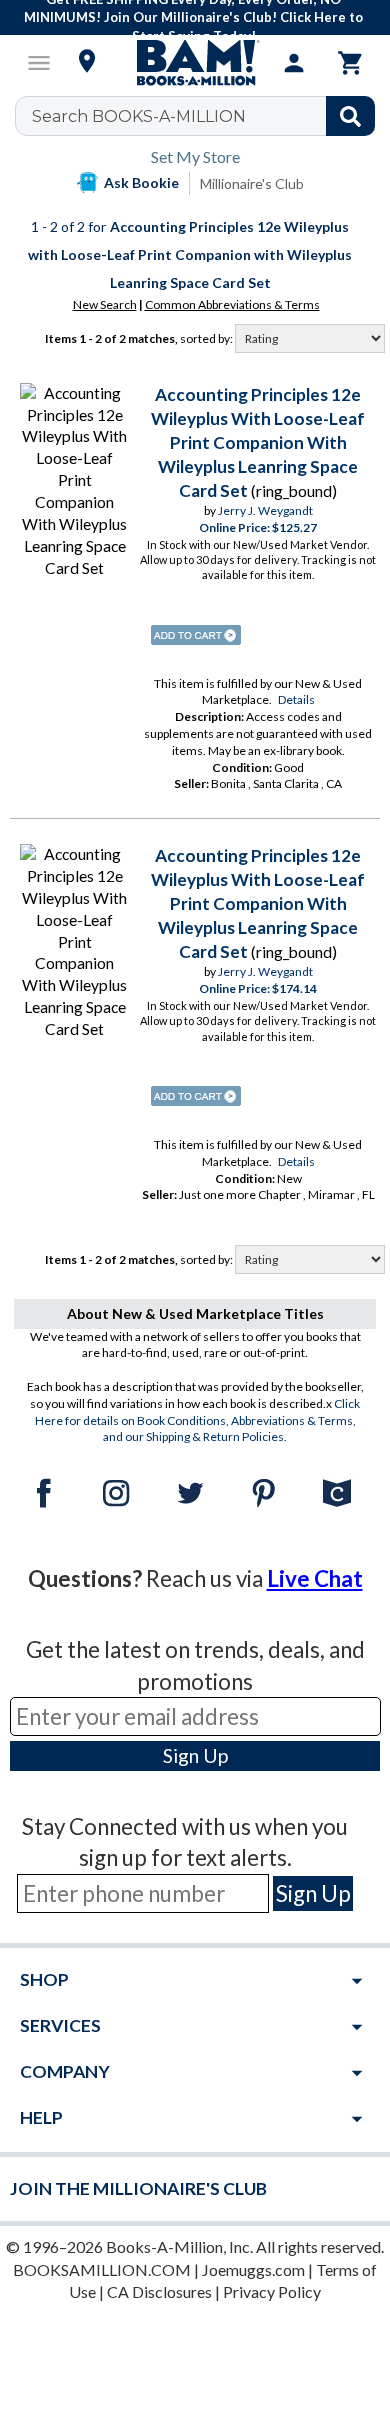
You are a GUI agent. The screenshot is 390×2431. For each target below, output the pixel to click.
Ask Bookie (141, 182)
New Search (105, 304)
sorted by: (207, 338)
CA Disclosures (159, 2291)
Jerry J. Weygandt (265, 510)
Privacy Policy (272, 2291)
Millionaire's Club (252, 183)
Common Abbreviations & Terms (232, 304)
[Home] (195, 63)
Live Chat (315, 1578)
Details (296, 699)
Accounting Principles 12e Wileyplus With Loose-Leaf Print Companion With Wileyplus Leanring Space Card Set (258, 442)
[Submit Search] (350, 116)
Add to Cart (196, 635)
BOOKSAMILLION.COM (102, 2269)
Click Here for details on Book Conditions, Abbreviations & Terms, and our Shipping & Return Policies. (198, 1420)
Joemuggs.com (253, 2269)
